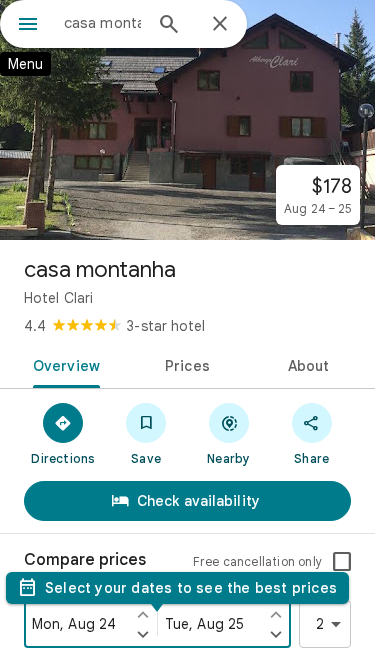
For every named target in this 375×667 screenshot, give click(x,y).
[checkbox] (342, 562)
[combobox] (102, 23)
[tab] (63, 364)
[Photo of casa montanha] (187, 120)
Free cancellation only (257, 561)
